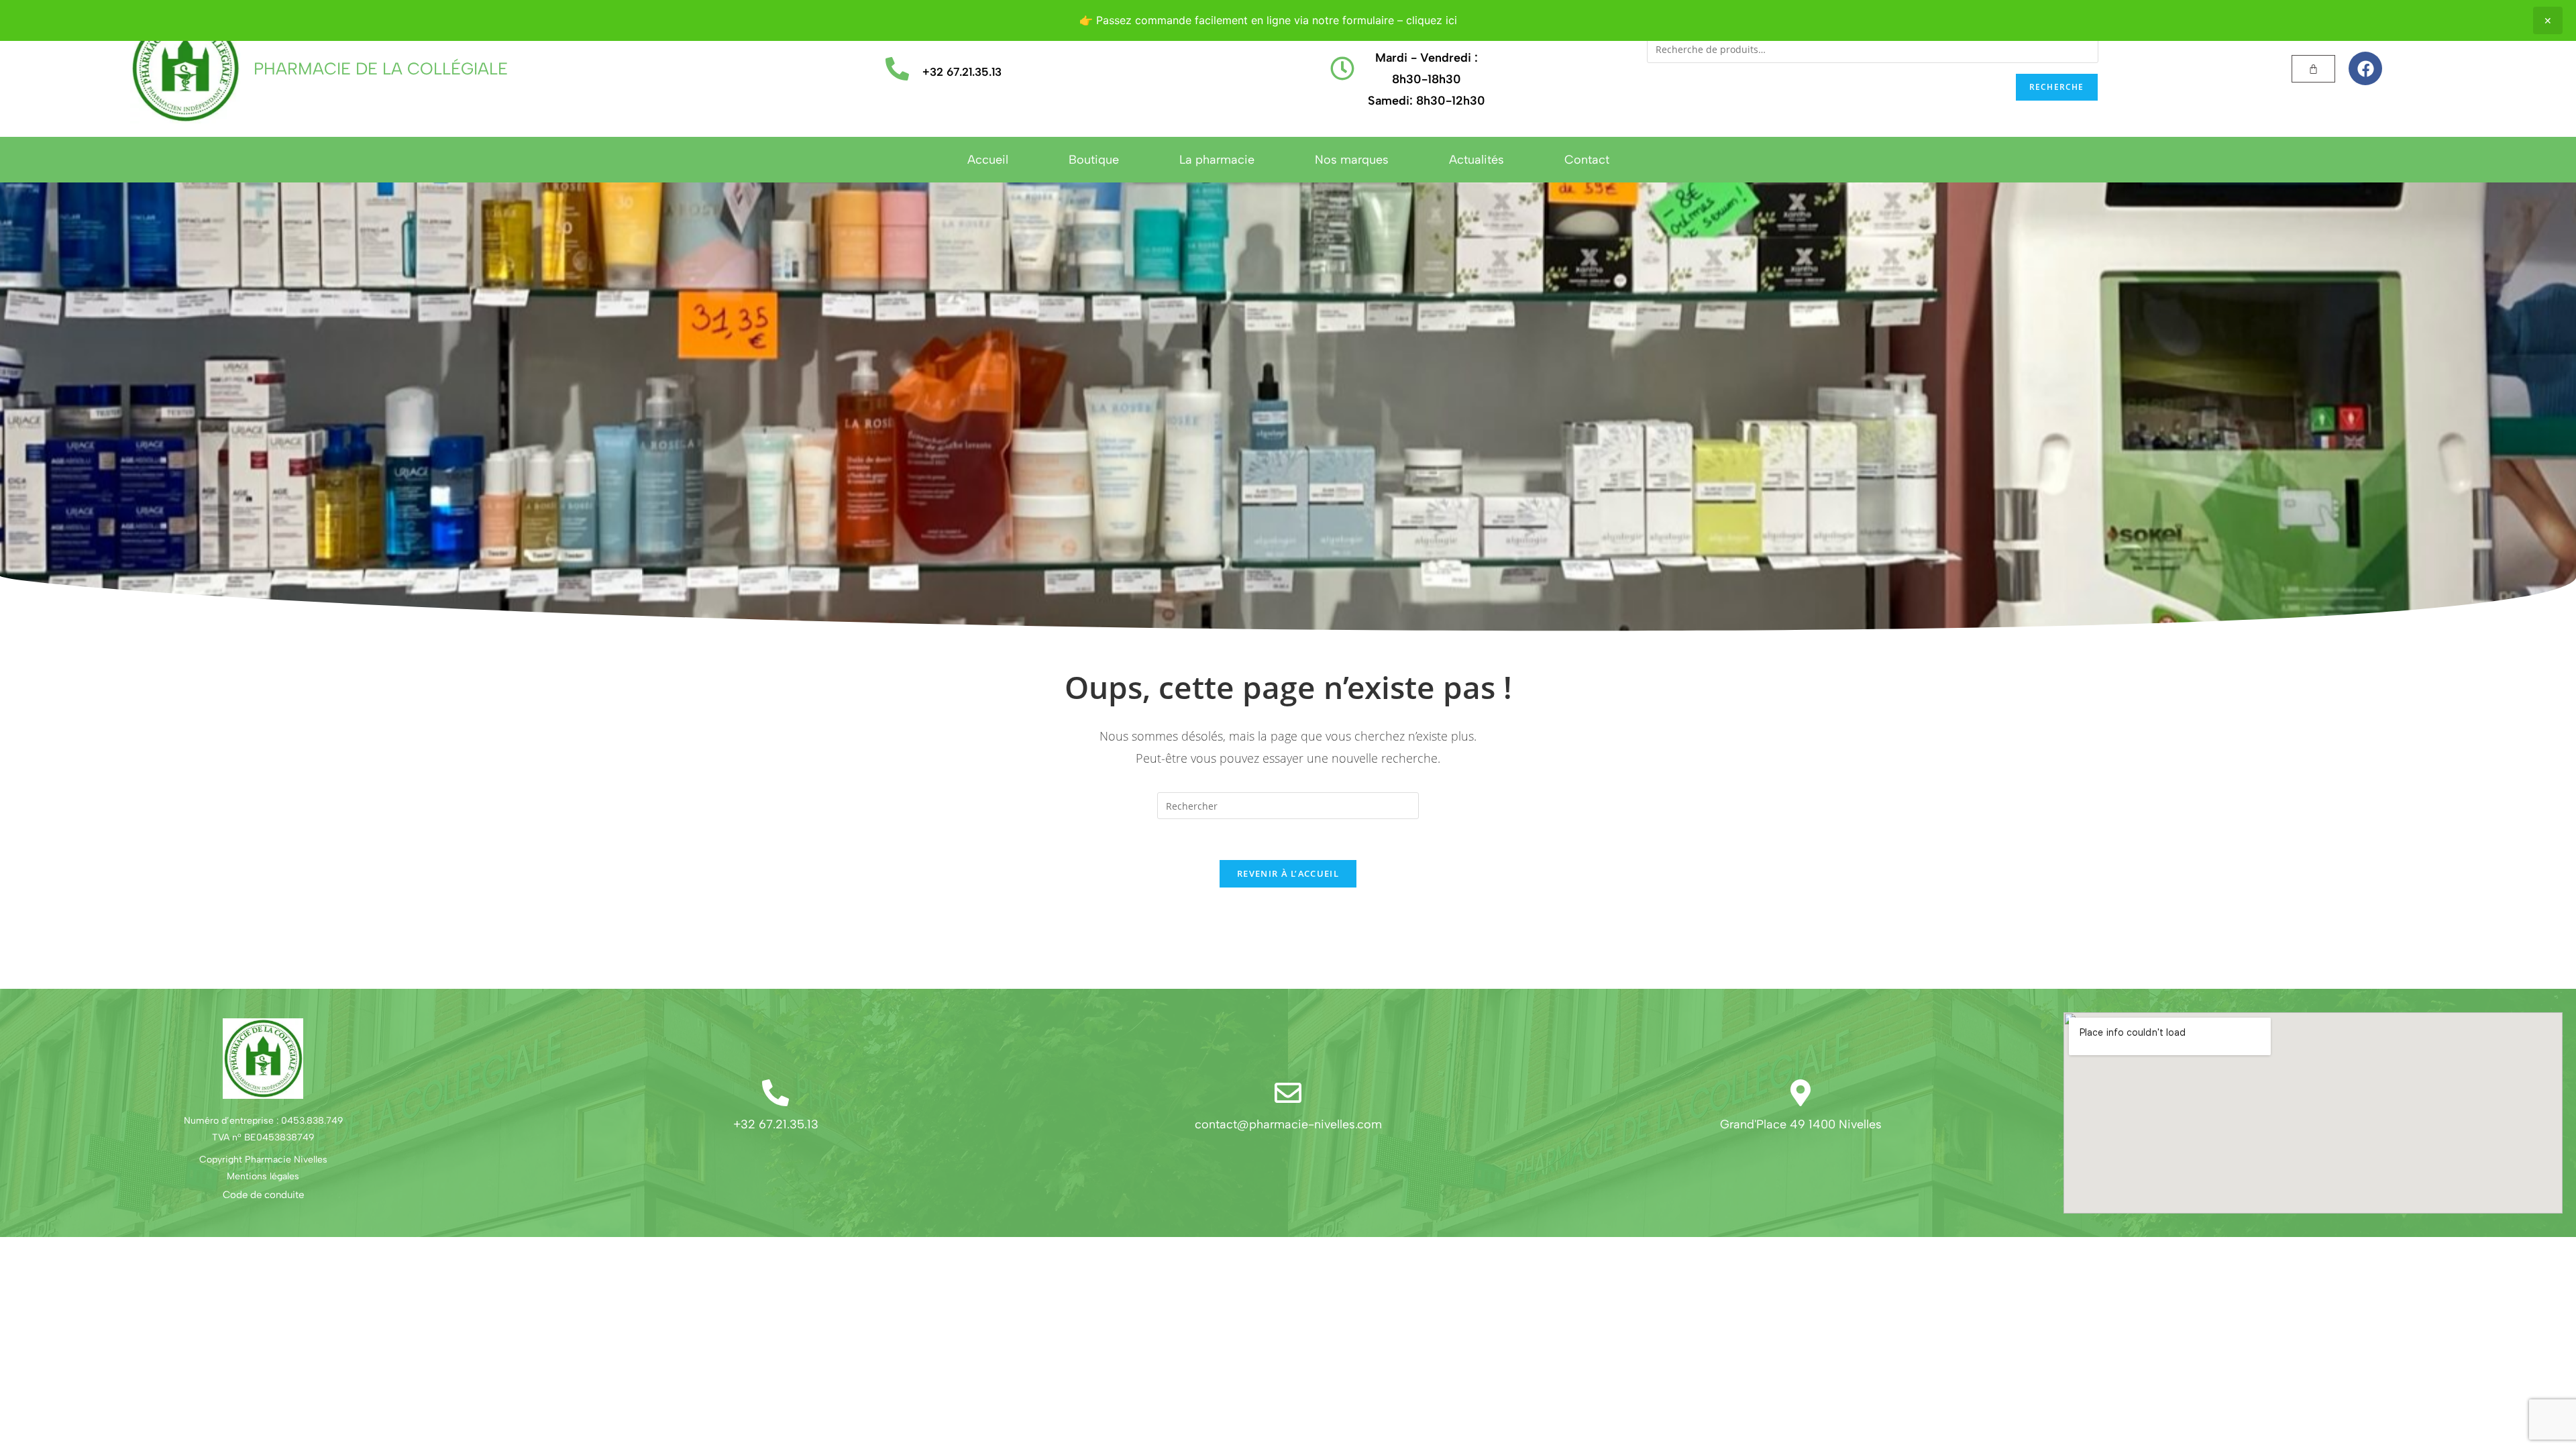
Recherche (2057, 87)
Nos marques (1352, 160)
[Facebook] (2365, 68)
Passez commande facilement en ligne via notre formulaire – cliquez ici (1277, 20)
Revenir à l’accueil (1288, 873)
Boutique (1094, 160)
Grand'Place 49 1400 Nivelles (1801, 1124)
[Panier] (2313, 69)
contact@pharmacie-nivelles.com (1288, 1124)
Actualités (1477, 160)
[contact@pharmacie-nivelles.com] (1288, 1093)
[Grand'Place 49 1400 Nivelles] (1801, 1093)
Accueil (988, 160)
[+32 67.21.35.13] (897, 69)
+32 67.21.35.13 (962, 72)
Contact (1587, 160)
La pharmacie (1217, 160)
